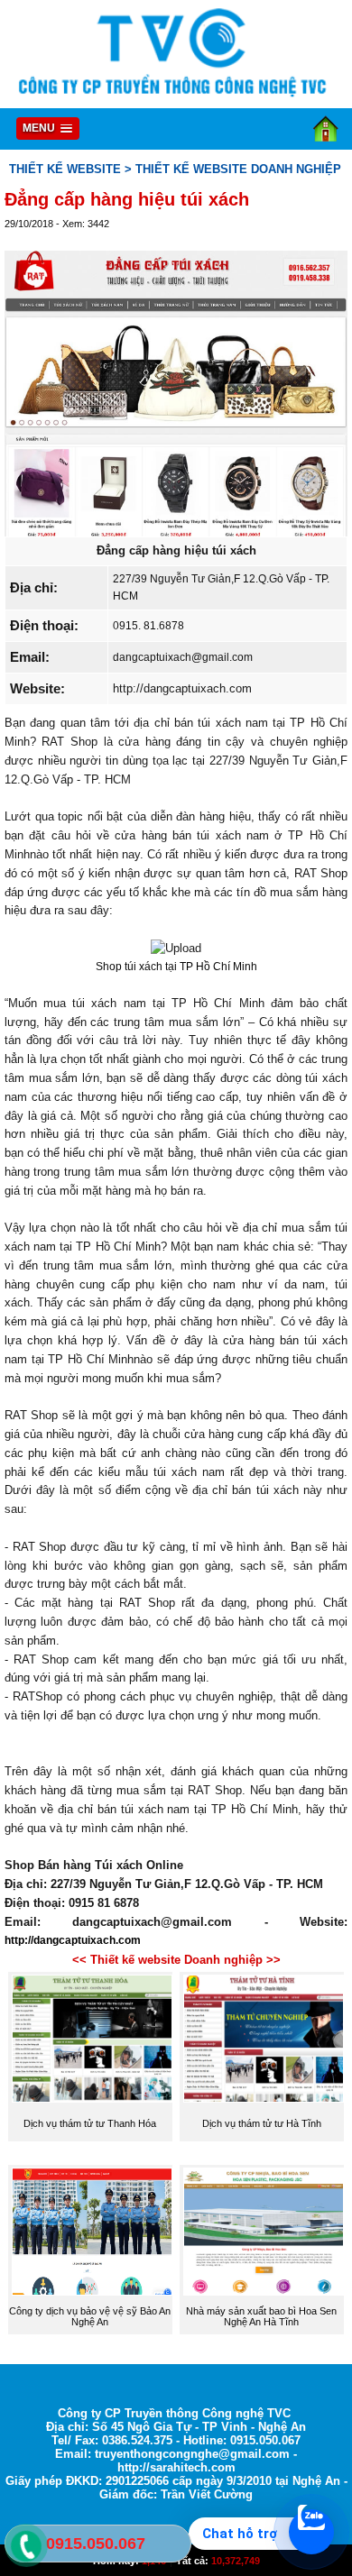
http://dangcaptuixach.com (182, 688)
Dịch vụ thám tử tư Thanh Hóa (90, 2123)
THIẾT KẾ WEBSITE (65, 169)
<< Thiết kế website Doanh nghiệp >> (176, 1960)
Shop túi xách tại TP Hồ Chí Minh (176, 967)
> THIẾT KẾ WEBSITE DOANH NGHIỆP (233, 169)
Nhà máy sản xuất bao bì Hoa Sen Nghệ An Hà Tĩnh (261, 2316)
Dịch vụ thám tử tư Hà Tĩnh (262, 2123)
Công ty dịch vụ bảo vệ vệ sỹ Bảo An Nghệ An (90, 2316)
